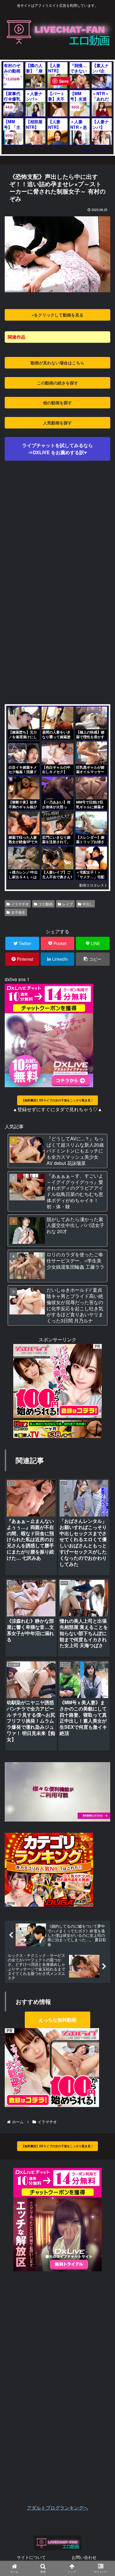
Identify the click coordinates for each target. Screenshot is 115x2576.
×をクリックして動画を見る (57, 315)
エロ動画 (46, 904)
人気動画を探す (57, 423)
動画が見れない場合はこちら (57, 363)
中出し (88, 904)
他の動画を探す (57, 402)
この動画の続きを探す (57, 383)
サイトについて (31, 2557)
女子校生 (18, 912)
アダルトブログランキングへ (57, 2508)
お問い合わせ (84, 2557)
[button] (102, 1320)
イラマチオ (20, 904)
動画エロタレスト (98, 150)
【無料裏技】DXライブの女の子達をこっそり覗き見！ (57, 1100)
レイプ (68, 904)
